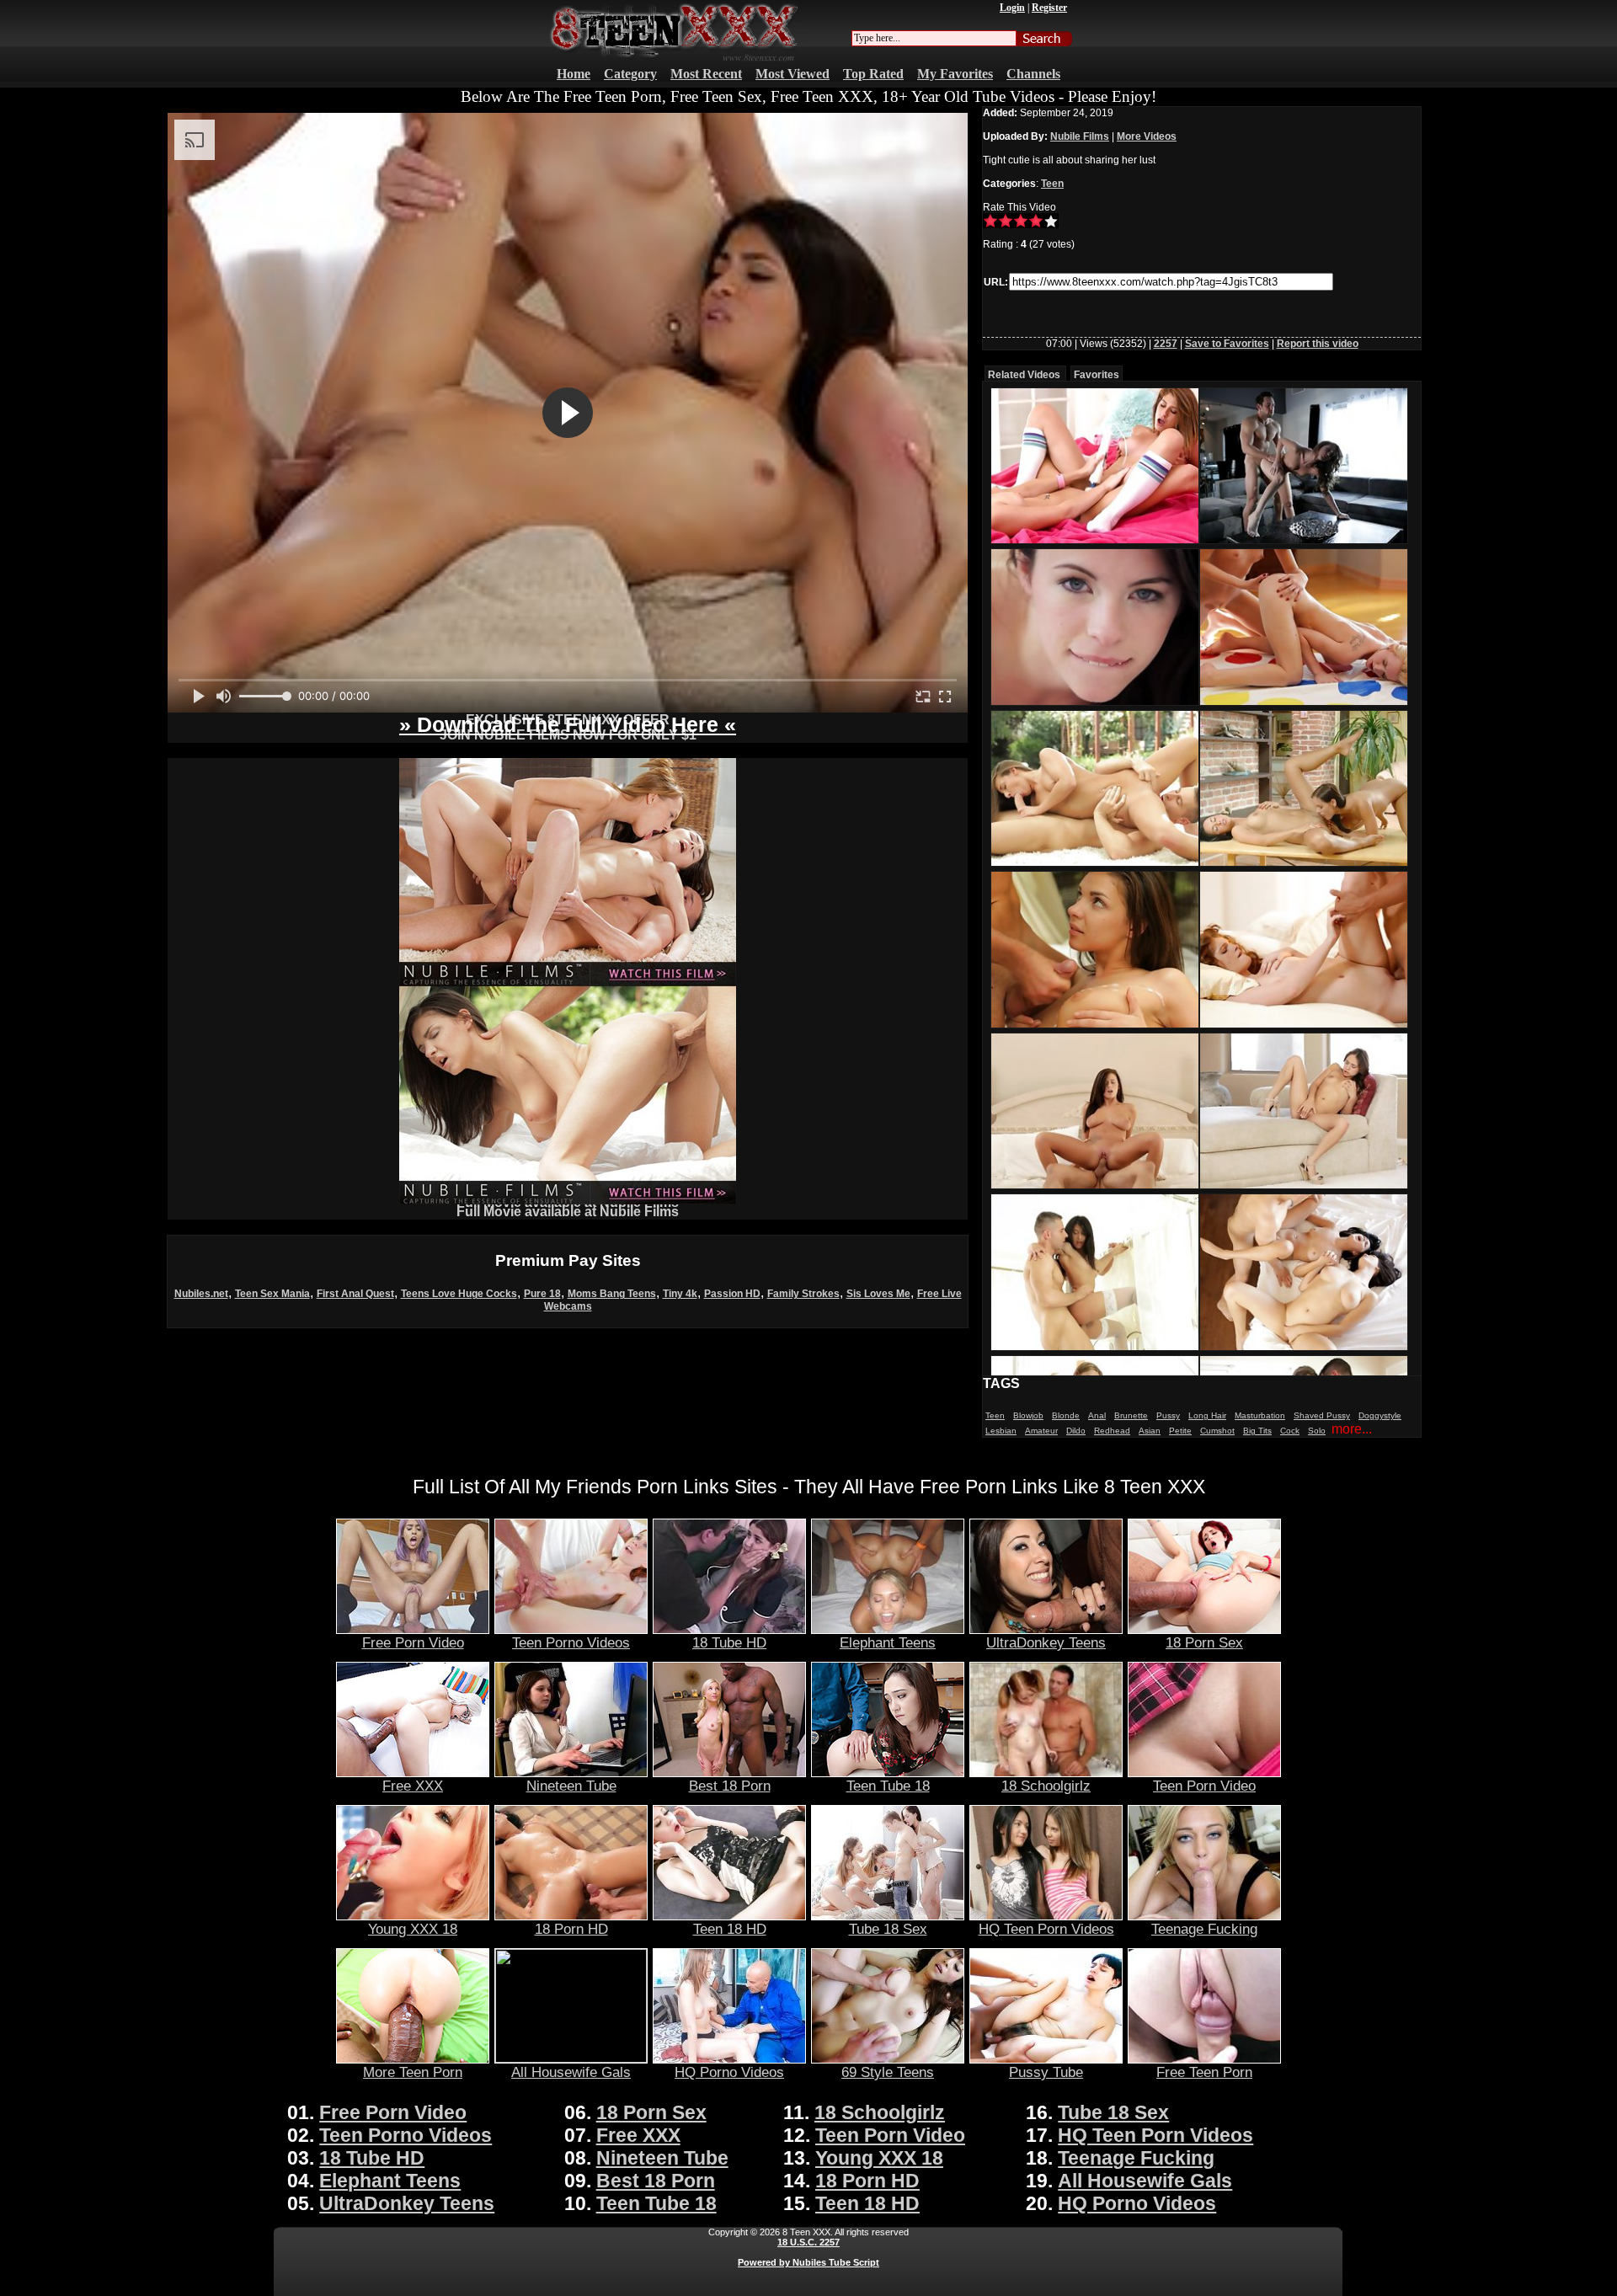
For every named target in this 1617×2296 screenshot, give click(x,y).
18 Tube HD (729, 1642)
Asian (1150, 1431)
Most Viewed (792, 74)
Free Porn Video (413, 1642)
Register (1049, 8)
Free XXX (413, 1786)
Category (630, 74)
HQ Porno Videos (729, 2072)
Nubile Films (1080, 136)
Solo (1317, 1431)
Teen (1052, 184)
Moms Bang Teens (612, 1294)
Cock (1290, 1431)
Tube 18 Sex (888, 1929)
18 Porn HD (571, 1929)
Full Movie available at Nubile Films (568, 1212)
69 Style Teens (888, 2072)
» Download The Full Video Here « (568, 724)
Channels (1033, 74)
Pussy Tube (1046, 2072)
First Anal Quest (355, 1294)
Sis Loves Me (878, 1294)
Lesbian (1001, 1431)
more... (1352, 1429)
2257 (1166, 344)
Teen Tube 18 (888, 1786)
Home (574, 74)
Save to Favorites (1227, 344)
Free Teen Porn (1204, 2072)
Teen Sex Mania (272, 1294)
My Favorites (955, 74)
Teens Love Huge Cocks (459, 1294)
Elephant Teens (888, 1642)
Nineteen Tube (571, 1786)
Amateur (1041, 1431)
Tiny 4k (680, 1294)
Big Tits (1257, 1431)
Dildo (1076, 1431)
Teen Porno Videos (571, 1642)
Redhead (1112, 1431)
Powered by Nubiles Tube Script (808, 2262)
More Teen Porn (413, 2072)
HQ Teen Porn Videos (1046, 1929)
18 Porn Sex (1204, 1642)
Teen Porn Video (1204, 1786)
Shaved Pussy (1322, 1415)
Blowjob (1028, 1415)
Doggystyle (1380, 1415)
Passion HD (732, 1294)
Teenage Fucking (1204, 1929)
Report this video (1318, 344)
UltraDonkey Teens (1046, 1642)
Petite (1180, 1431)
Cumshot (1217, 1431)
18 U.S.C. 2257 (808, 2242)
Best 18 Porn (730, 1786)
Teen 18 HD (730, 1929)
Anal (1097, 1415)
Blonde (1066, 1415)
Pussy (1168, 1415)
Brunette (1131, 1415)
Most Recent (706, 74)
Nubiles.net (201, 1294)
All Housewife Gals (571, 2072)
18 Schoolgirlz (1046, 1786)
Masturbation (1260, 1415)
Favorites (1097, 375)
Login (1012, 8)
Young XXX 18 (413, 1929)
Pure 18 (542, 1294)
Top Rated (873, 74)
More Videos (1147, 136)
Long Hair (1207, 1415)
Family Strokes (803, 1294)
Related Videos (1024, 375)
